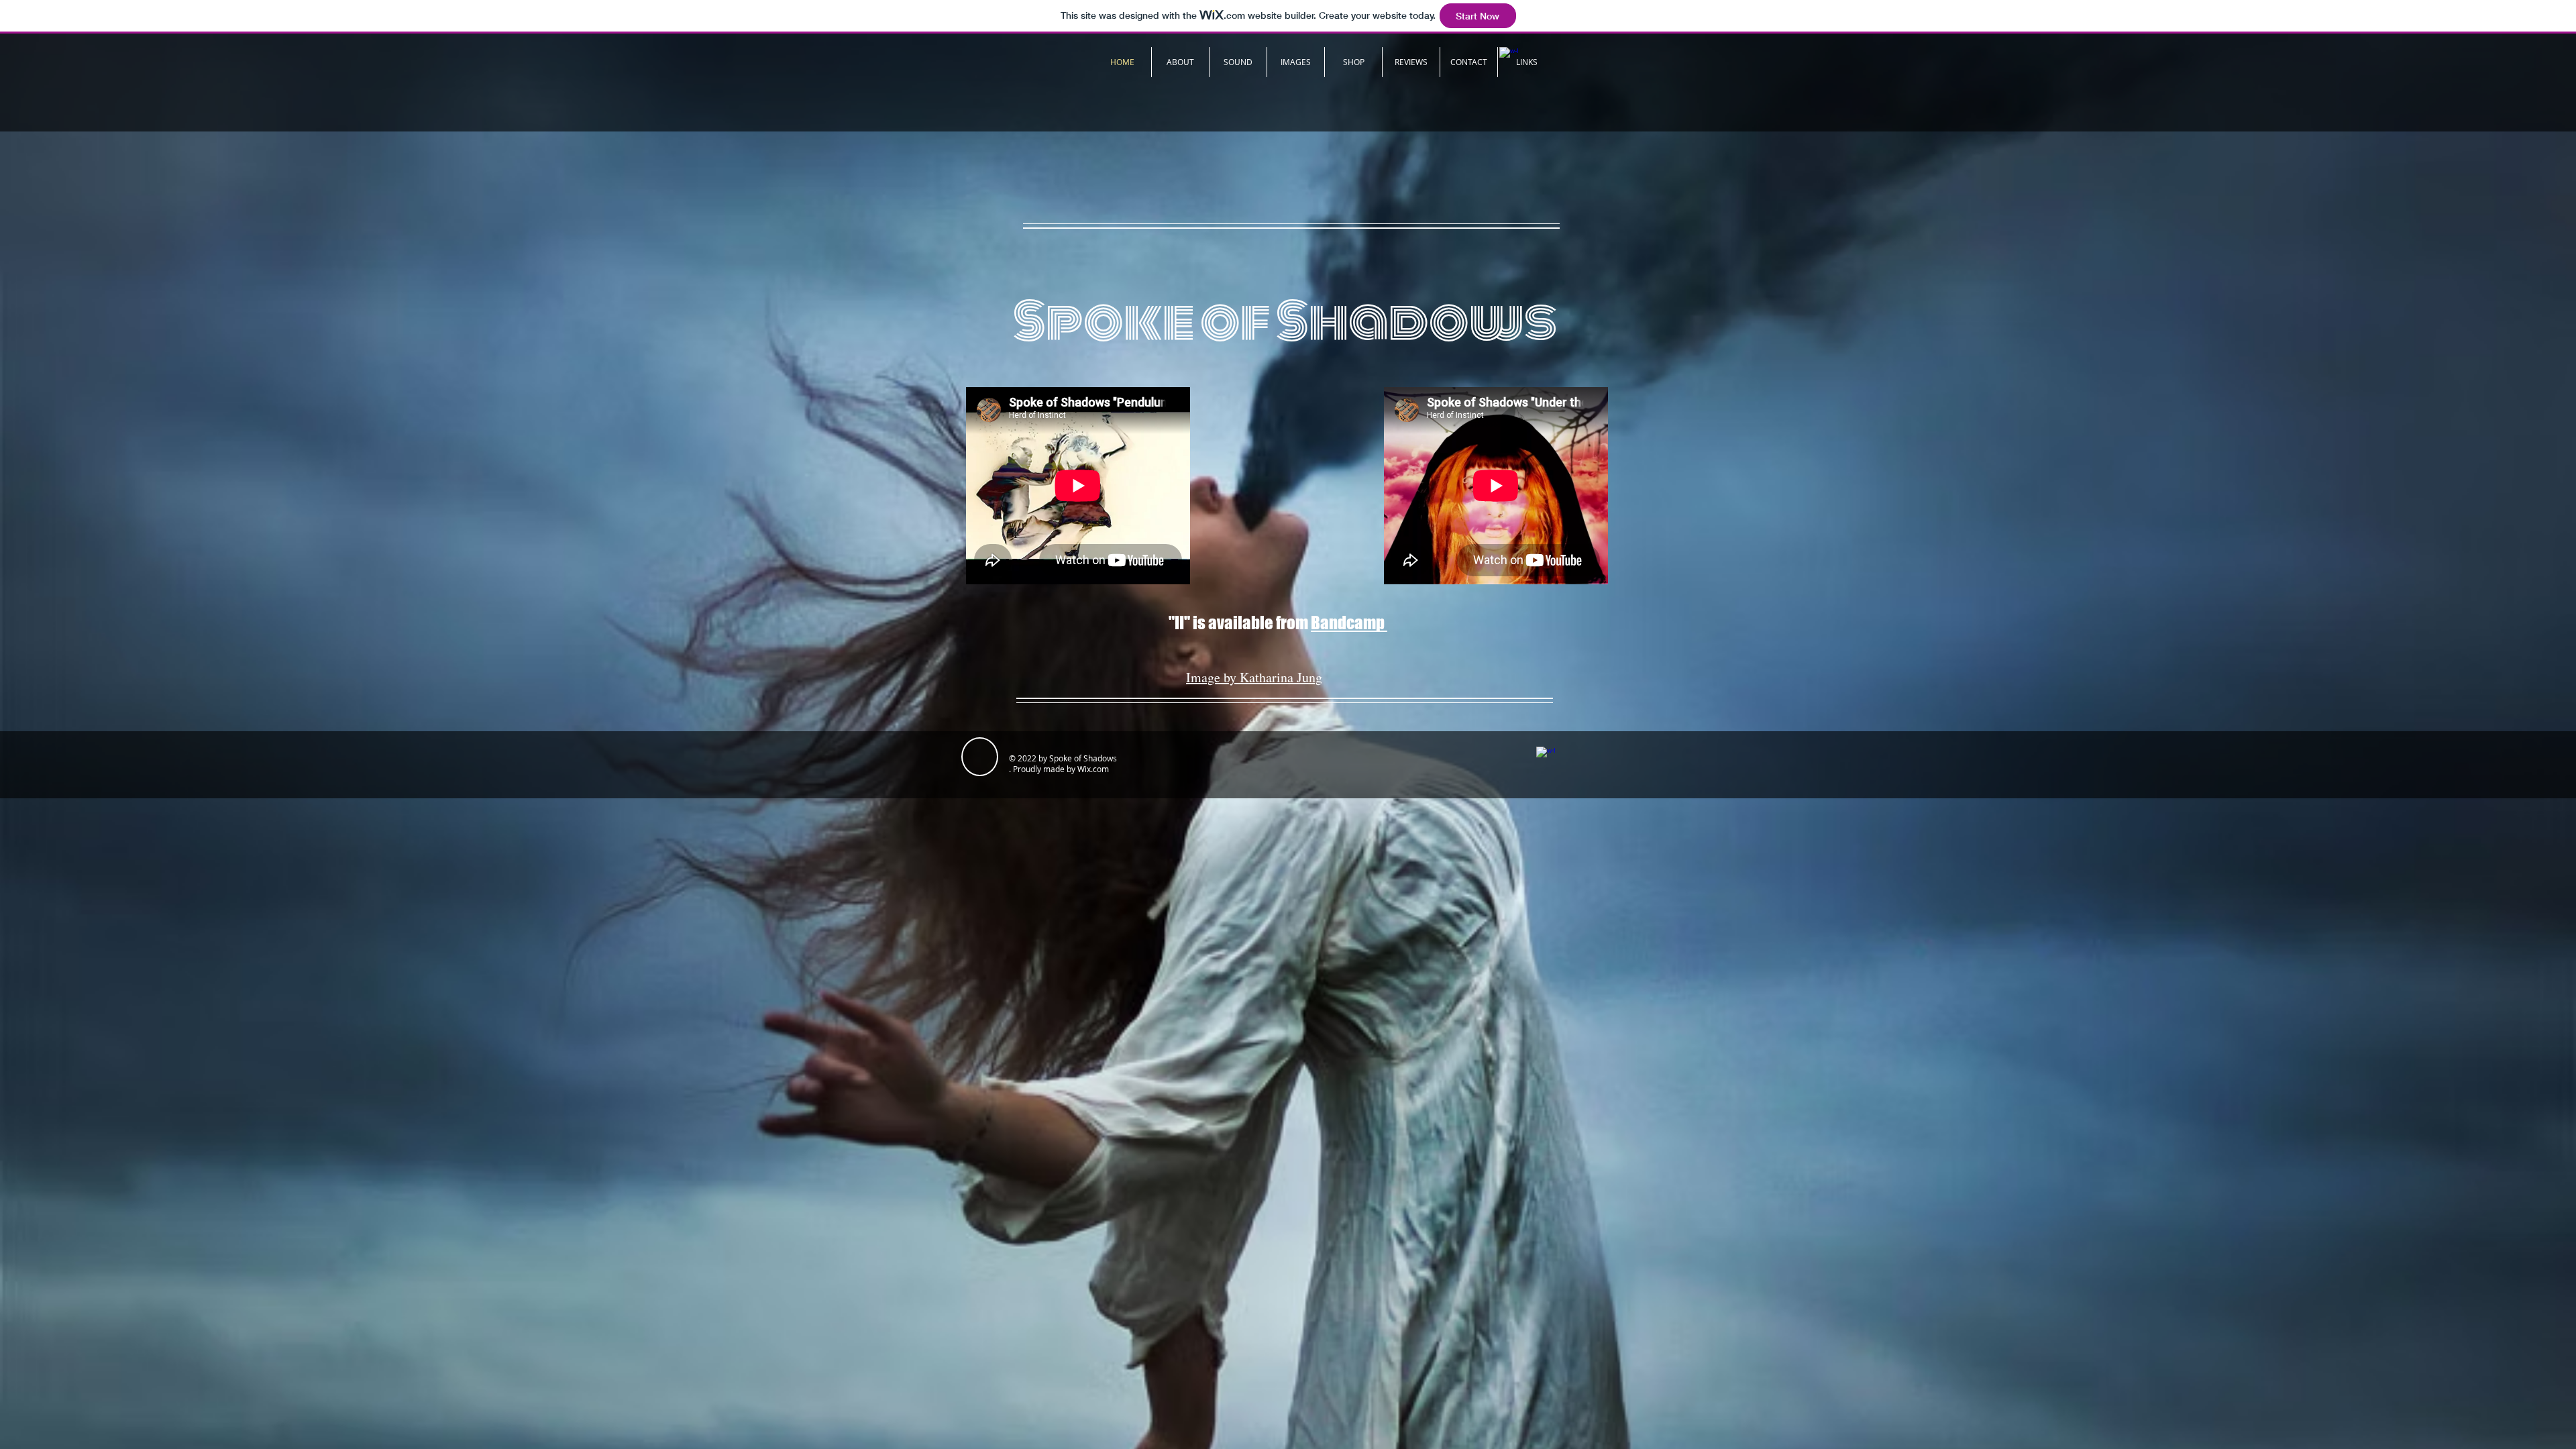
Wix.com (1093, 769)
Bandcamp (1349, 623)
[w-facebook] (1546, 756)
